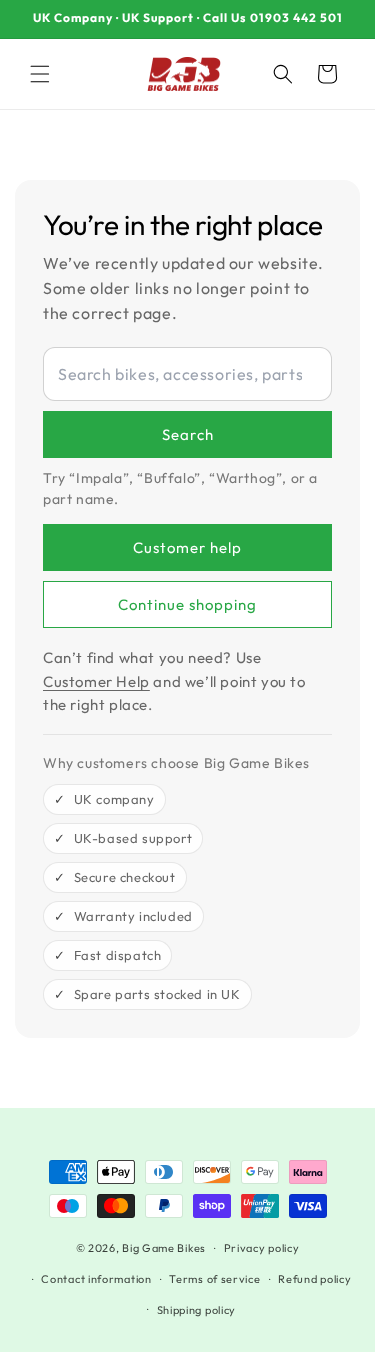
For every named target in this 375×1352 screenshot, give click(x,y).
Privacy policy (262, 1248)
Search (188, 434)
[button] (40, 74)
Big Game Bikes (164, 1248)
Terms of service (214, 1279)
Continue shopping (187, 604)
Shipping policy (197, 1310)
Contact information (96, 1279)
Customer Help (96, 681)
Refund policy (314, 1279)
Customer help (187, 547)
